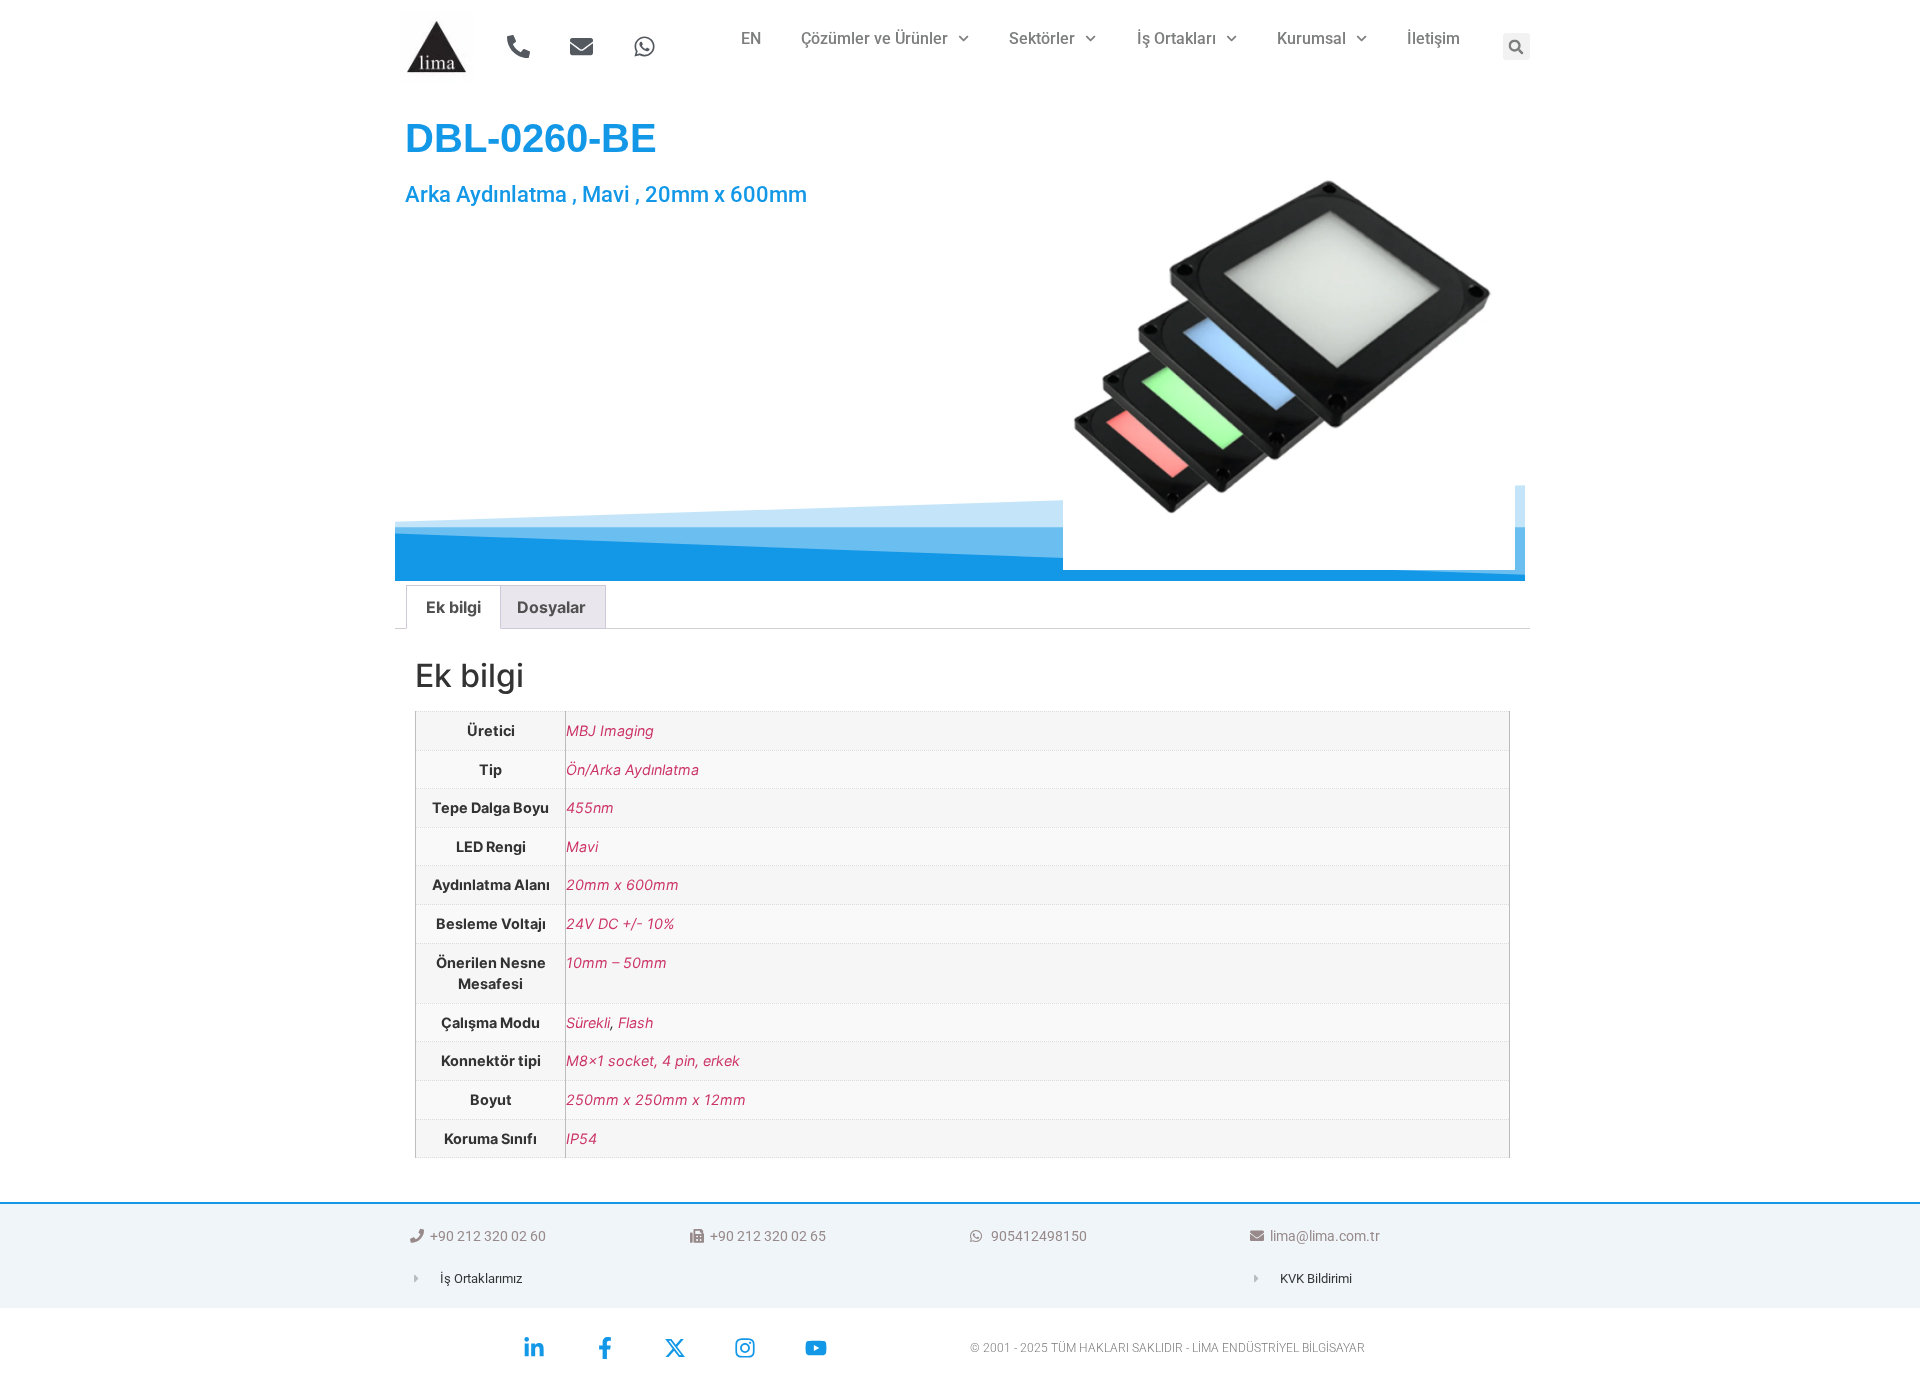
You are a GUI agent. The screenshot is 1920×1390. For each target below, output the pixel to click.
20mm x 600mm (622, 884)
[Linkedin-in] (534, 1348)
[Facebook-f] (604, 1348)
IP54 (581, 1138)
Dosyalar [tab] (551, 607)
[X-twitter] (675, 1348)
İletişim (1433, 38)
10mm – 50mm (616, 962)
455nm (590, 807)
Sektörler (1042, 38)
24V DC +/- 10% (620, 923)
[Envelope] (581, 46)
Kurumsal (1311, 38)
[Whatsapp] (644, 46)
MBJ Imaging (610, 730)
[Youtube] (816, 1348)
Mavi (582, 846)
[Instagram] (745, 1348)
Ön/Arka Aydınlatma (632, 769)
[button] (1516, 46)
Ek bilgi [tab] (453, 607)
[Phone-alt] (518, 46)
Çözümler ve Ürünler (874, 38)
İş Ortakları (1176, 38)
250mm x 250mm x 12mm (656, 1099)
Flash (636, 1022)
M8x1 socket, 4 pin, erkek (653, 1060)
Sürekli (588, 1022)
